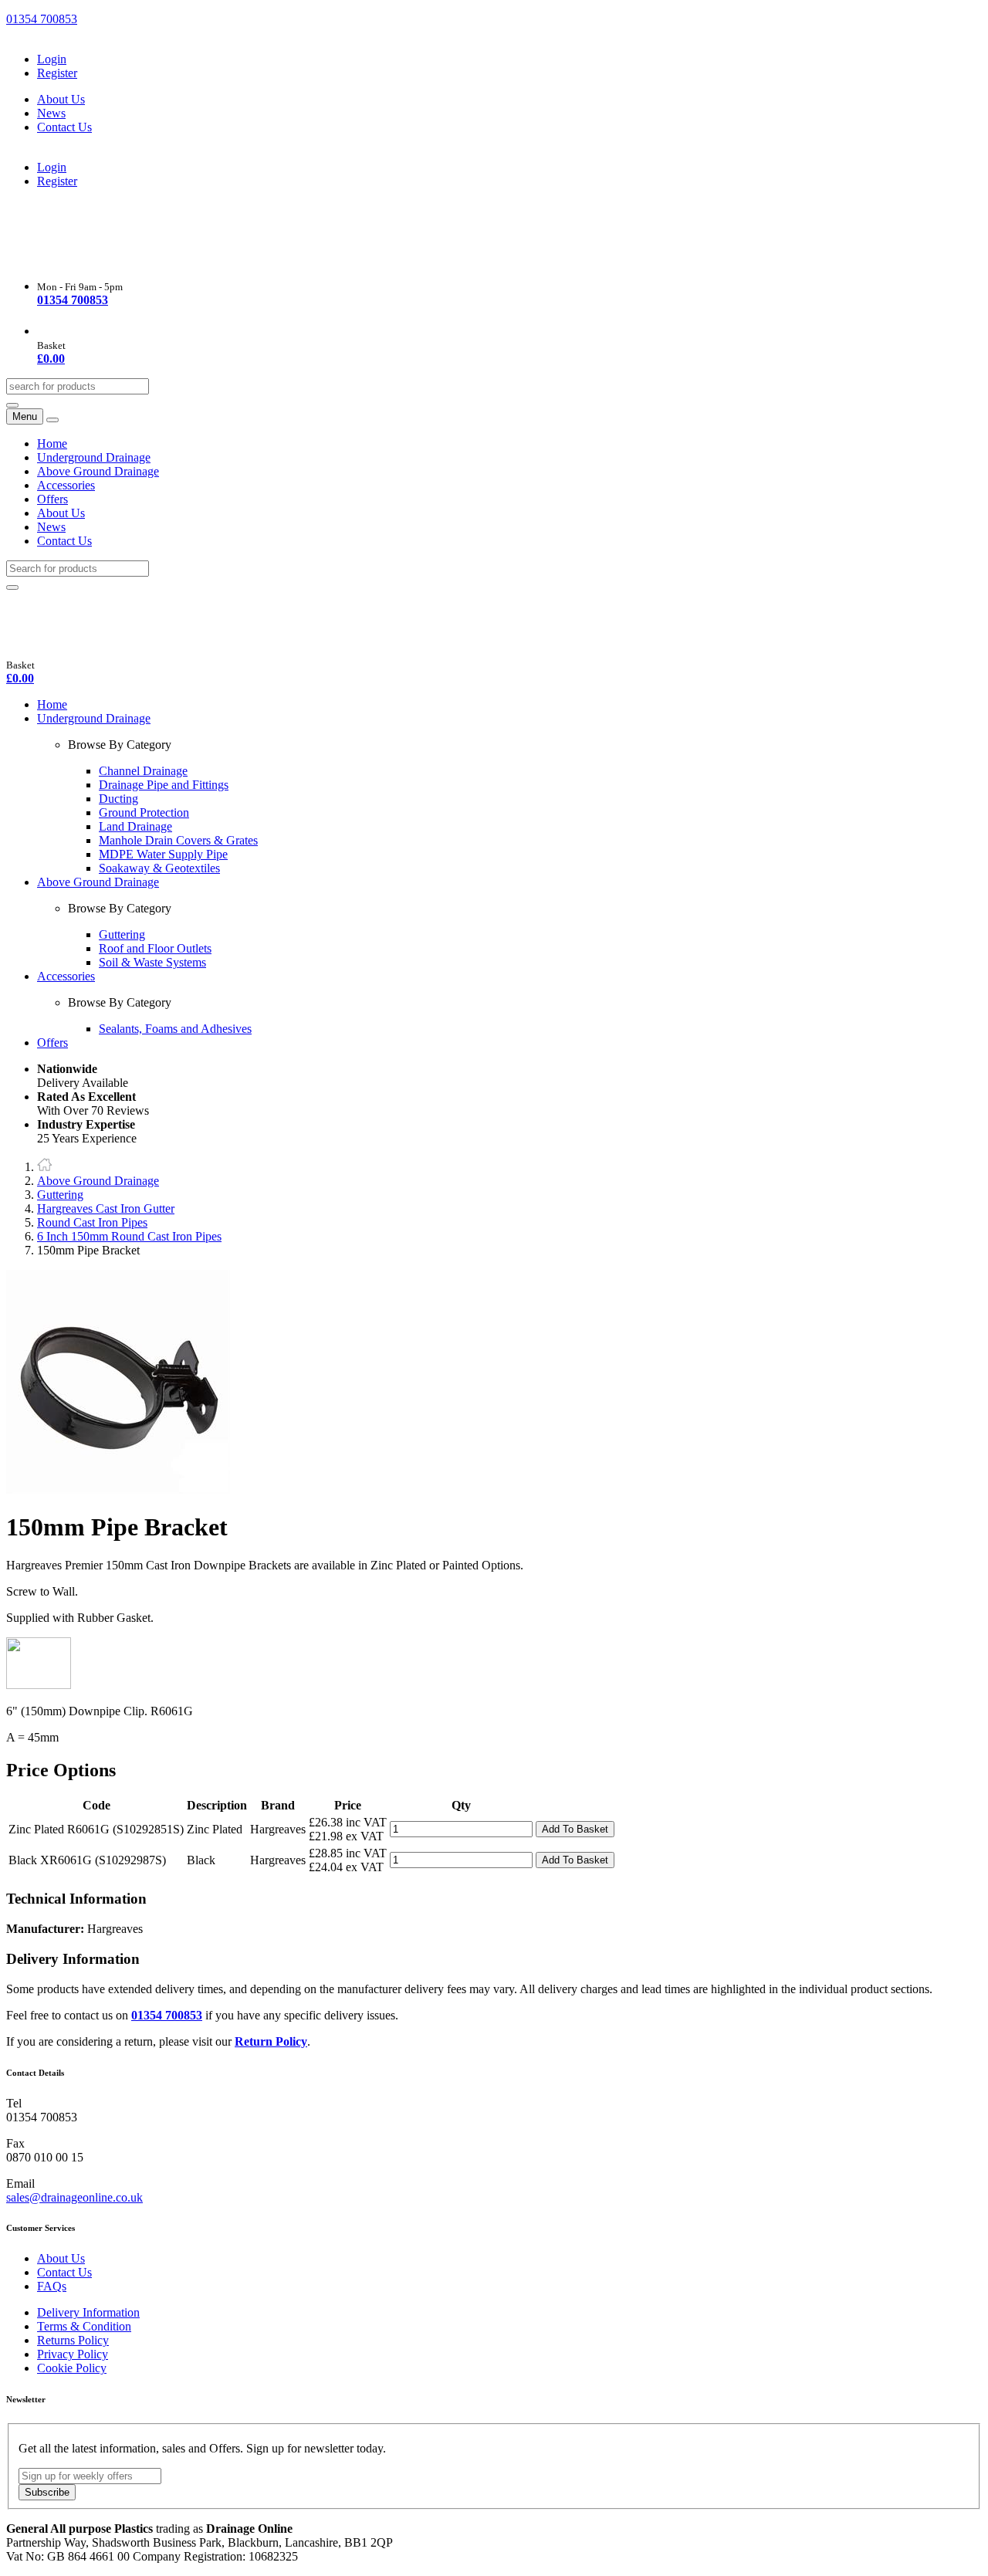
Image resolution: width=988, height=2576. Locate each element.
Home (52, 443)
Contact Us (64, 127)
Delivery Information (88, 2312)
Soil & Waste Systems (152, 962)
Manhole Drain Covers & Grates (178, 840)
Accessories (66, 485)
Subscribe (47, 2492)
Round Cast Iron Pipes (92, 1222)
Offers (52, 499)
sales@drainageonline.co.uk (74, 2197)
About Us (61, 99)
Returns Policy (73, 2340)
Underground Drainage (94, 457)
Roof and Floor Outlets (155, 948)
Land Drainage (135, 826)
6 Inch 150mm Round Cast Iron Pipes (129, 1236)
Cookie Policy (72, 2368)
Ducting (118, 799)
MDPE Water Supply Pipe (163, 854)
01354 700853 (42, 19)
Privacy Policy (73, 2354)
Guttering (122, 934)
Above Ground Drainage (98, 471)
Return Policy (271, 2041)
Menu (25, 416)
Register (57, 73)
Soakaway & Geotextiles (159, 868)
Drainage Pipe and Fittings (164, 785)
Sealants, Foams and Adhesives (175, 1029)
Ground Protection (144, 812)
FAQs (52, 2286)
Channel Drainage (143, 771)
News (51, 113)
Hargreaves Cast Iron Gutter (106, 1208)
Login (52, 59)
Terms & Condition (84, 2326)
